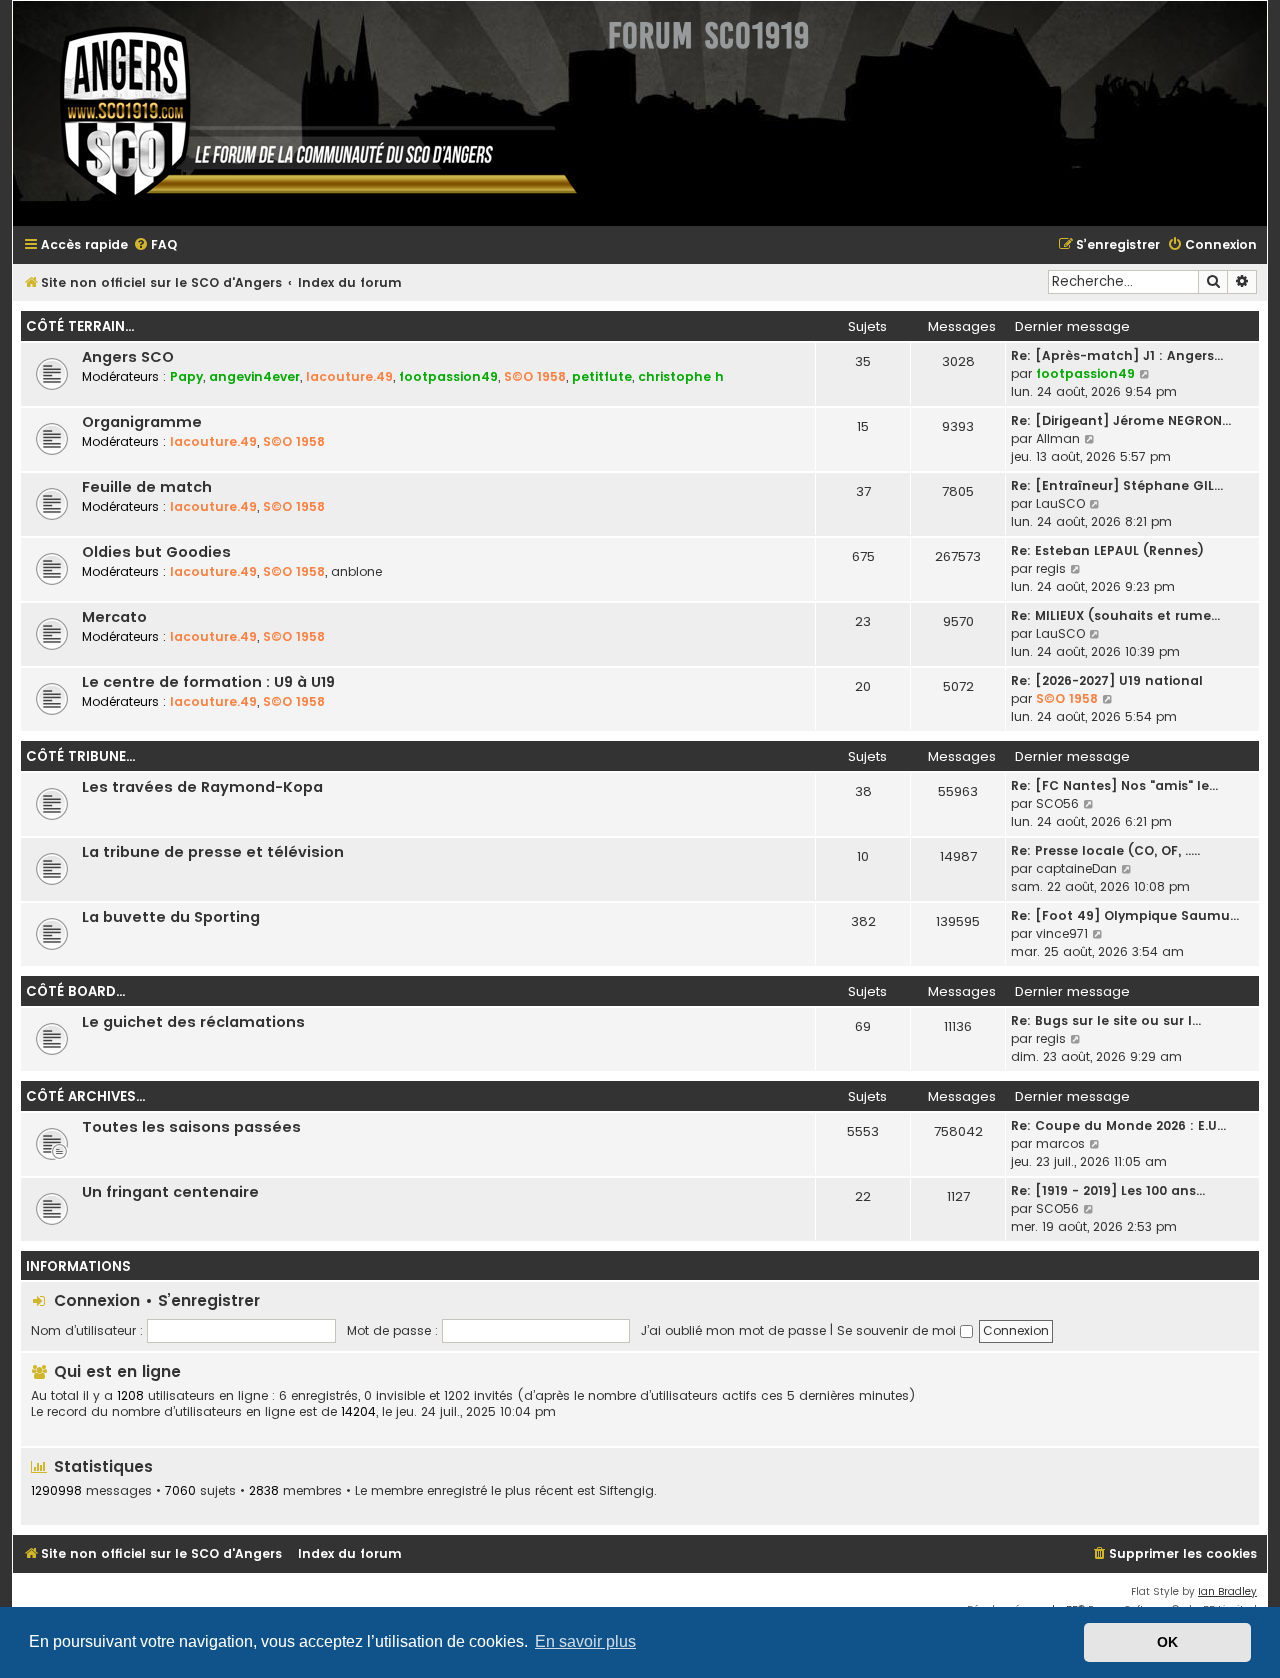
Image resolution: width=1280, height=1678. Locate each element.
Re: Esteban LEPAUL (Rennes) (1107, 550)
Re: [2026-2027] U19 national (1107, 680)
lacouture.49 (349, 376)
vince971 (1062, 933)
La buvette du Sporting (171, 917)
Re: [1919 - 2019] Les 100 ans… (1108, 1190)
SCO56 (1057, 803)
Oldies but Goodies (156, 552)
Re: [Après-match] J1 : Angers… (1117, 355)
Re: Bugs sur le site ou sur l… (1106, 1020)
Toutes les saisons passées (191, 1127)
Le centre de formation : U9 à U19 (208, 682)
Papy (186, 376)
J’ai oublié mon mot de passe (733, 1330)
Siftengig (626, 1491)
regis (1051, 568)
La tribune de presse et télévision (213, 852)
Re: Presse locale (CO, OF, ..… (1105, 850)
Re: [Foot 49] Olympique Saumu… (1125, 915)
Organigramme (142, 422)
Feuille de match (147, 487)
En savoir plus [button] (585, 1641)
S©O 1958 (535, 376)
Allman (1058, 438)
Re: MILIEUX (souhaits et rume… (1115, 615)
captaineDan (1076, 868)
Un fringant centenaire (170, 1192)
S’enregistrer (209, 1300)
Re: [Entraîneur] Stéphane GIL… (1117, 485)
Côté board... (75, 991)
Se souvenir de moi (898, 1330)
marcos (1060, 1143)
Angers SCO (128, 357)
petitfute (602, 376)
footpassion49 (448, 376)
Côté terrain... (80, 326)
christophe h (681, 376)
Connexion (97, 1300)
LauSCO (1060, 503)
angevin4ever (254, 376)
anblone (356, 571)
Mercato (114, 617)
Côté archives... (85, 1096)
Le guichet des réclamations (193, 1022)
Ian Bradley (1227, 1591)
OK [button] (1167, 1642)
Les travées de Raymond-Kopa (202, 787)
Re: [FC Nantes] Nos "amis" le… (1114, 785)
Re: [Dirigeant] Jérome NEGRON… (1121, 420)
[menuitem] (155, 245)
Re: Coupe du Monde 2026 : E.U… (1118, 1125)
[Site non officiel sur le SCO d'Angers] (303, 113)
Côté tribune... (80, 756)
